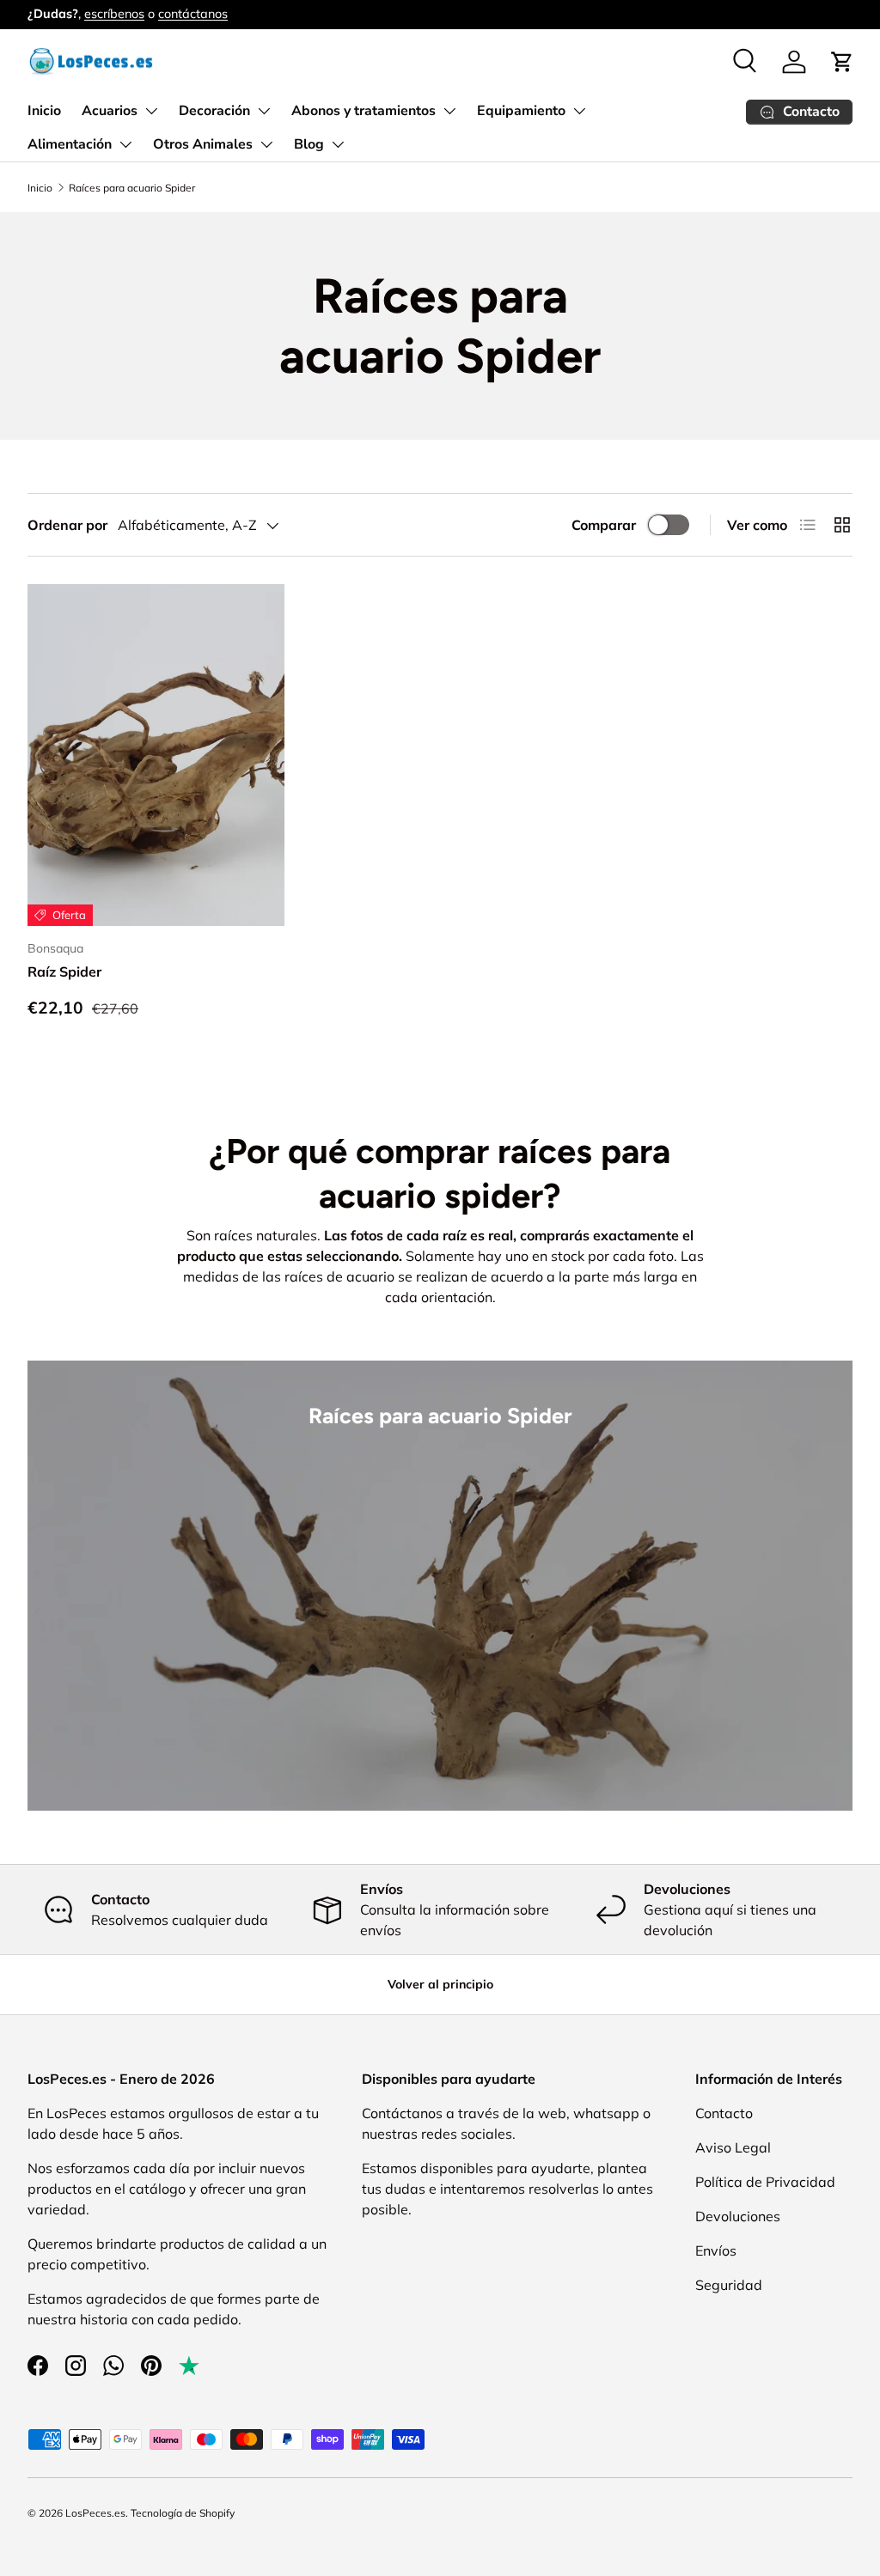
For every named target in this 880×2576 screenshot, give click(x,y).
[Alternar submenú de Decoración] (264, 111)
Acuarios (110, 111)
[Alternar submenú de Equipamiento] (579, 111)
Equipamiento (521, 111)
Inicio (44, 111)
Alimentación (70, 144)
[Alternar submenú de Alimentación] (125, 144)
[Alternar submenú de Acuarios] (151, 111)
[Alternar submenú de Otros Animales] (266, 144)
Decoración (214, 111)
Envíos (716, 2250)
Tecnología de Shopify (183, 2513)
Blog (309, 144)
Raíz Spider (64, 971)
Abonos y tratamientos (364, 111)
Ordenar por (67, 525)
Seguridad (729, 2285)
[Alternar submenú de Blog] (338, 144)
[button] (842, 62)
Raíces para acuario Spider (132, 188)
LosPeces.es (95, 2513)
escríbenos (114, 14)
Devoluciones (738, 2216)
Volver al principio (440, 1984)
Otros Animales (203, 144)
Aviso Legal (733, 2147)
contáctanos (193, 14)
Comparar (604, 525)
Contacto (724, 2113)
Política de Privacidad (765, 2182)
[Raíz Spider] (156, 755)
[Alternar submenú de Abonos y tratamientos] (449, 111)
